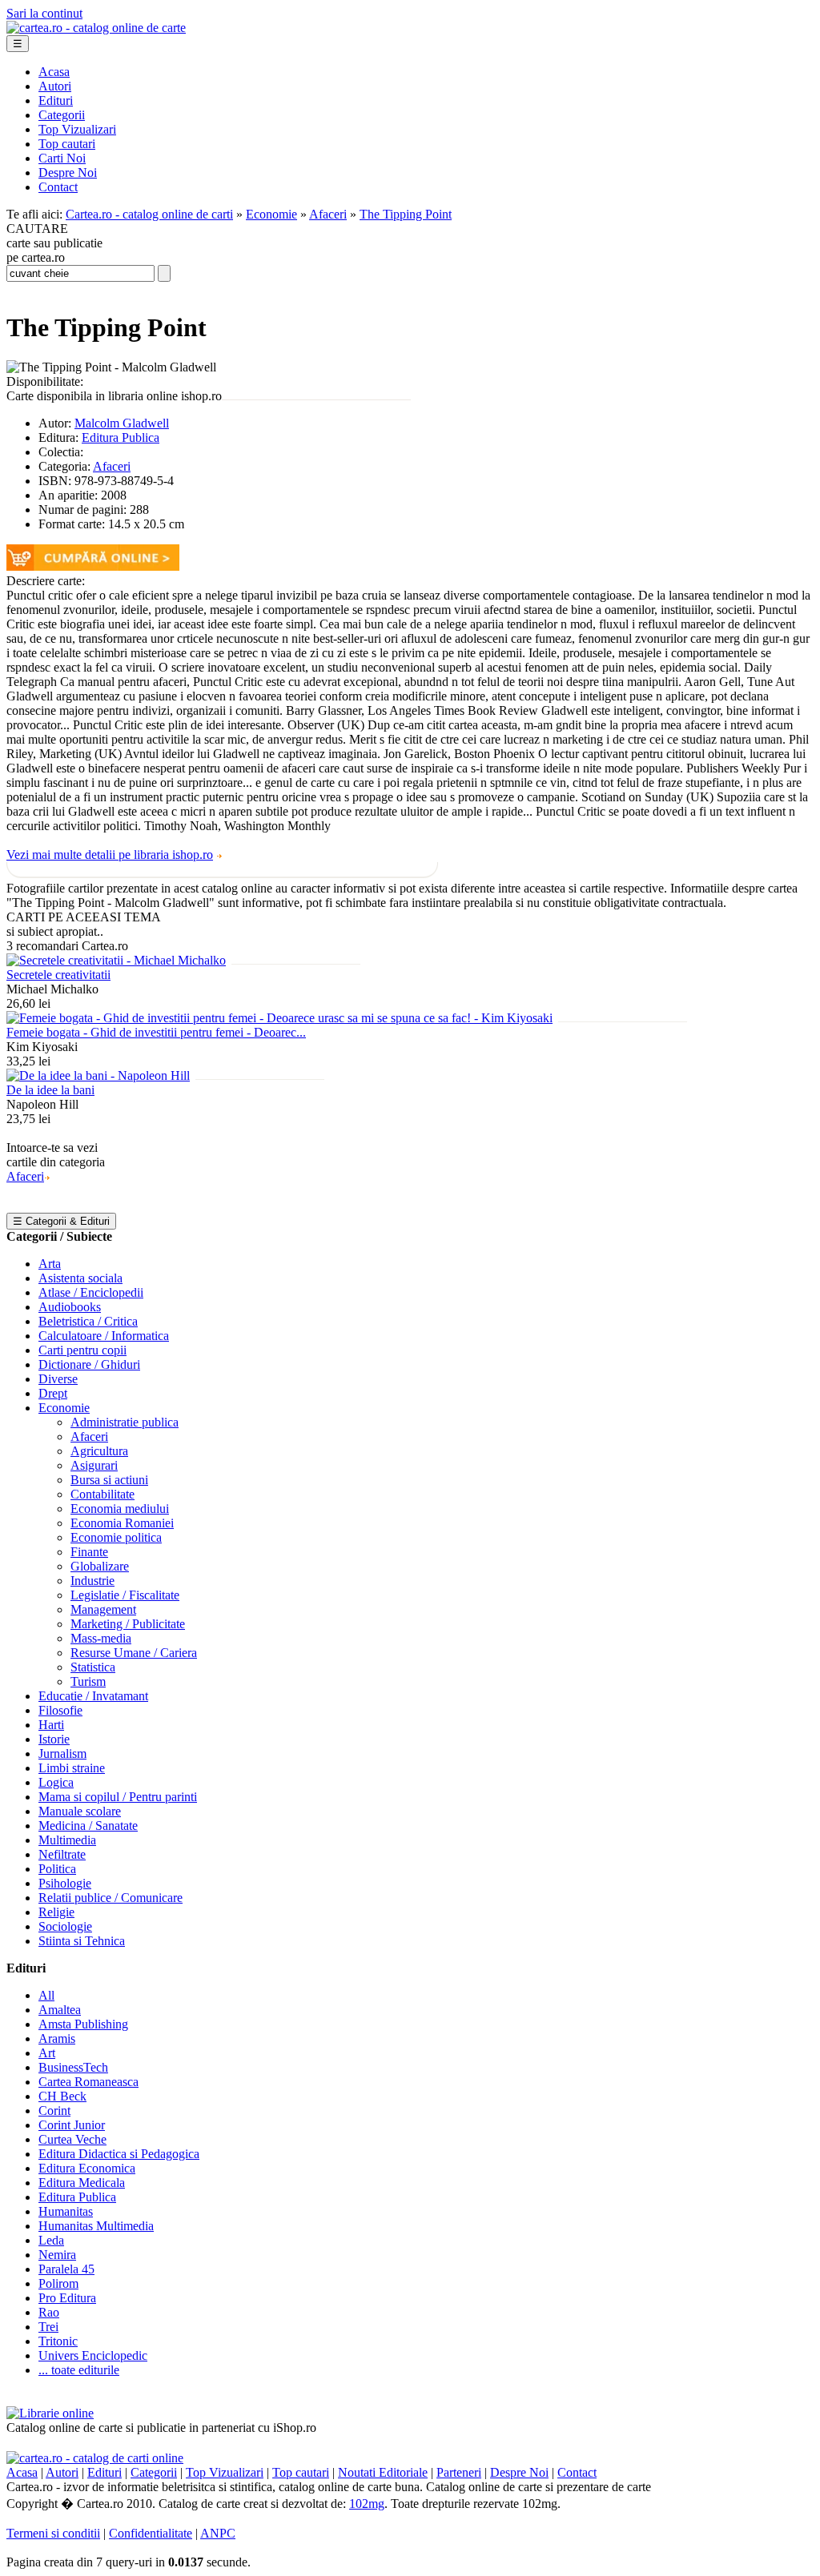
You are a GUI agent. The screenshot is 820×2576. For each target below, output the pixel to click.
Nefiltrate (62, 1854)
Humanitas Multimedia (96, 2226)
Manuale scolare (80, 1811)
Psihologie (65, 1883)
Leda (51, 2240)
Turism (88, 1681)
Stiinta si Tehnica (82, 1941)
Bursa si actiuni (109, 1480)
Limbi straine (72, 1768)
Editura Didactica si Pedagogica (119, 2154)
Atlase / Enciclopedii (91, 1292)
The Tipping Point (406, 214)
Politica (57, 1869)
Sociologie (65, 1926)
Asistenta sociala (80, 1278)
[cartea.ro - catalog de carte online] (96, 28)
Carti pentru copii (82, 1350)
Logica (56, 1782)
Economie (271, 214)
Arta (50, 1264)
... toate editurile (79, 2370)
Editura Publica (121, 437)
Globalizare (100, 1566)
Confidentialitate (151, 2533)
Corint (54, 2111)
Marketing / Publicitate (128, 1624)
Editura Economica (87, 2168)
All (46, 1995)
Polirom (58, 2283)
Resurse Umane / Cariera (134, 1653)
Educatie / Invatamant (93, 1696)
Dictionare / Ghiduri (89, 1364)
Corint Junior (72, 2125)
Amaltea (60, 2010)
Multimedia (67, 1840)
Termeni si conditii (53, 2533)
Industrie (92, 1581)
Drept (53, 1393)
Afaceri (328, 214)
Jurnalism (62, 1753)
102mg (367, 2504)
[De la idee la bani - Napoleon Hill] (98, 1075)
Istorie (54, 1739)
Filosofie (60, 1710)
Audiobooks (70, 1307)
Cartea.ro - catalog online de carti (149, 214)
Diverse (58, 1379)
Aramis (57, 2038)
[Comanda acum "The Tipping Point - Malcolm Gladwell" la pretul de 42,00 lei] (93, 566)
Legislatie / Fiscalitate (125, 1595)
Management (103, 1609)
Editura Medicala (82, 2183)
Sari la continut (44, 13)
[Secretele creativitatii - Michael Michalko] (116, 960)
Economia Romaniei (122, 1523)
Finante (89, 1552)
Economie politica (116, 1537)
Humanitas (66, 2211)
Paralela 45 (66, 2269)
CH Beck (62, 2096)
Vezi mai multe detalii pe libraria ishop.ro (110, 855)
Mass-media (101, 1638)
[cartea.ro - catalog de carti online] (95, 2458)
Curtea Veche (72, 2139)
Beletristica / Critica (88, 1321)
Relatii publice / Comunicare (111, 1898)
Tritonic (58, 2341)
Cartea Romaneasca (88, 2082)
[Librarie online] (50, 2413)
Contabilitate (102, 1494)
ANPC (218, 2533)
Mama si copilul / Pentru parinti (118, 1797)
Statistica (93, 1667)
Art (47, 2053)
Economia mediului (120, 1509)
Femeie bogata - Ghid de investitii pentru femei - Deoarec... (156, 1032)
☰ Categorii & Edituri (61, 1221)
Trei (48, 2327)
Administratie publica (125, 1422)
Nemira (57, 2255)
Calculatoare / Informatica (104, 1336)
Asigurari (94, 1465)
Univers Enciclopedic (93, 2355)
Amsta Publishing (83, 2024)
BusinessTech (73, 2067)
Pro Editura (67, 2298)
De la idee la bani (50, 1090)
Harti (51, 1725)
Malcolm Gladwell (122, 423)
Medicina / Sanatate (88, 1826)
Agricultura (99, 1451)
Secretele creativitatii (58, 975)
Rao (49, 2312)
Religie (56, 1912)
